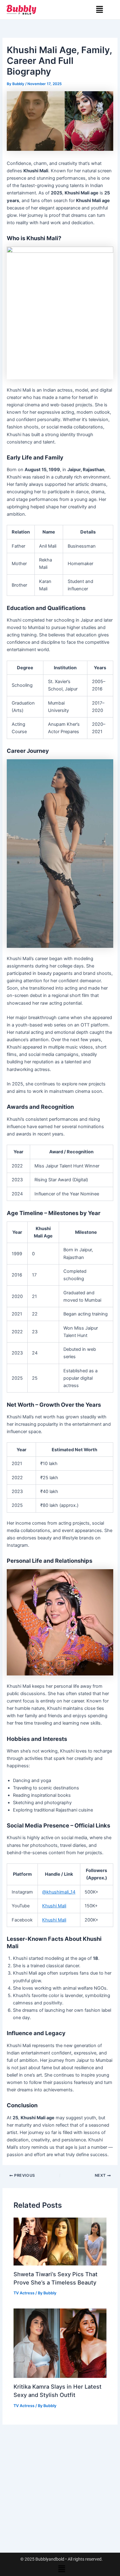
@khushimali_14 (59, 1892)
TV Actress (24, 2293)
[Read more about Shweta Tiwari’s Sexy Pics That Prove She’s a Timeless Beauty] (60, 2241)
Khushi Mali (54, 1906)
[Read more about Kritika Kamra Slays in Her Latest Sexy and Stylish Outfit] (60, 2343)
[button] (100, 10)
